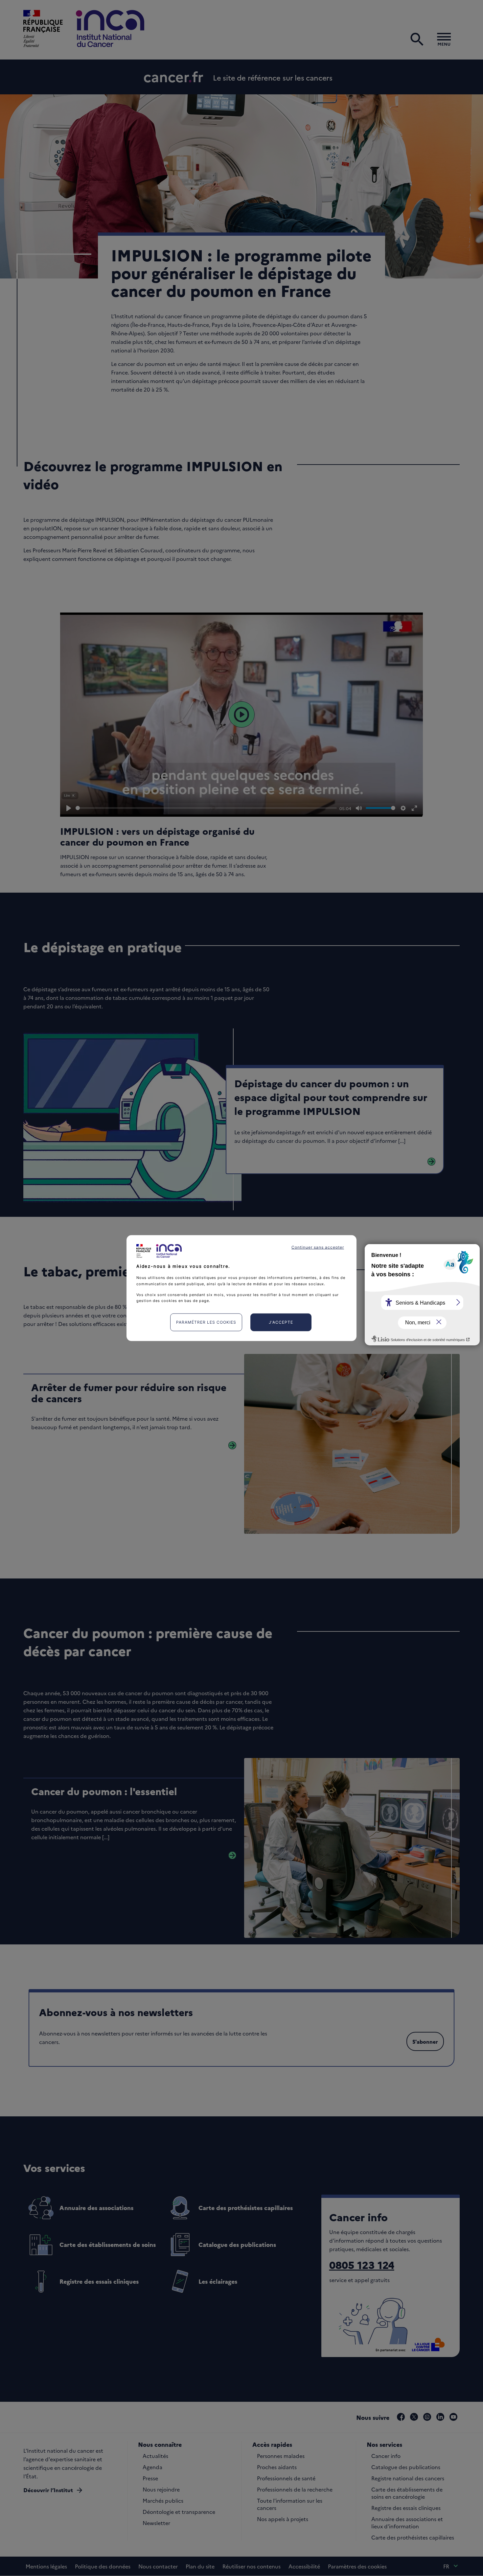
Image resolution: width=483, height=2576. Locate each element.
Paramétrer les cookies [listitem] (206, 1322)
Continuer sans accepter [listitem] (318, 1247)
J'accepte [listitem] (281, 1322)
